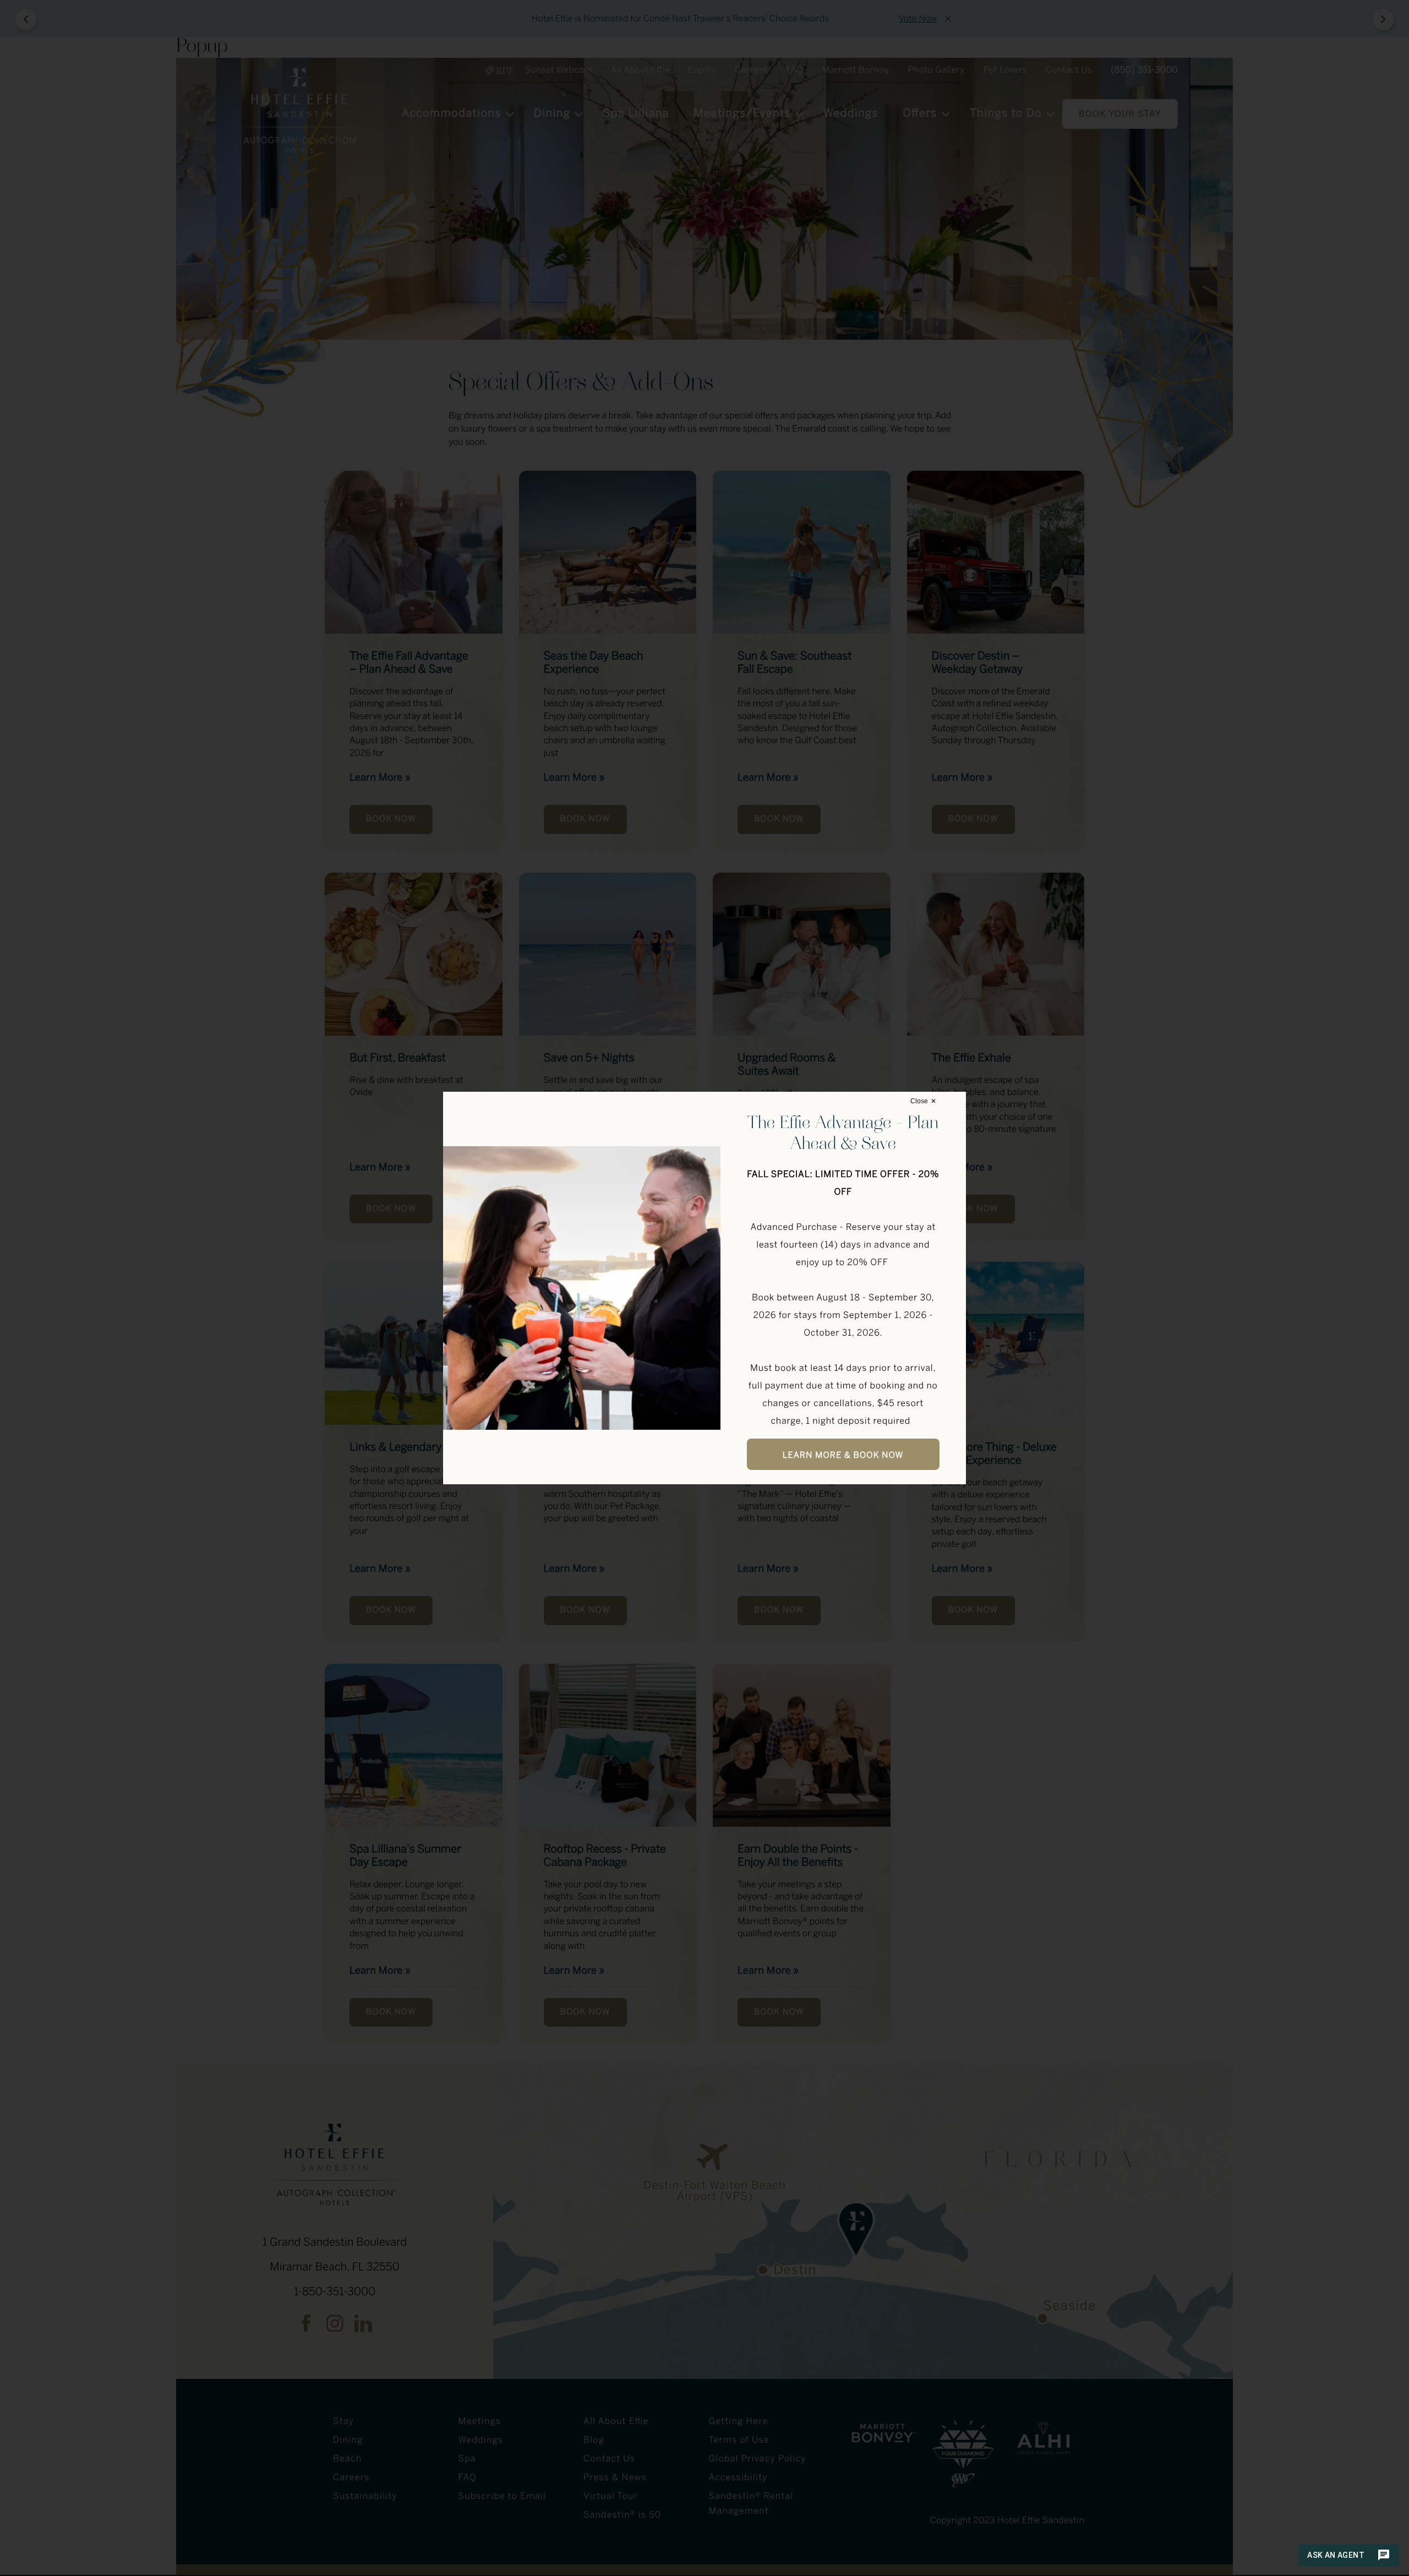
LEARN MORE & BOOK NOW (843, 1456)
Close (919, 1101)
